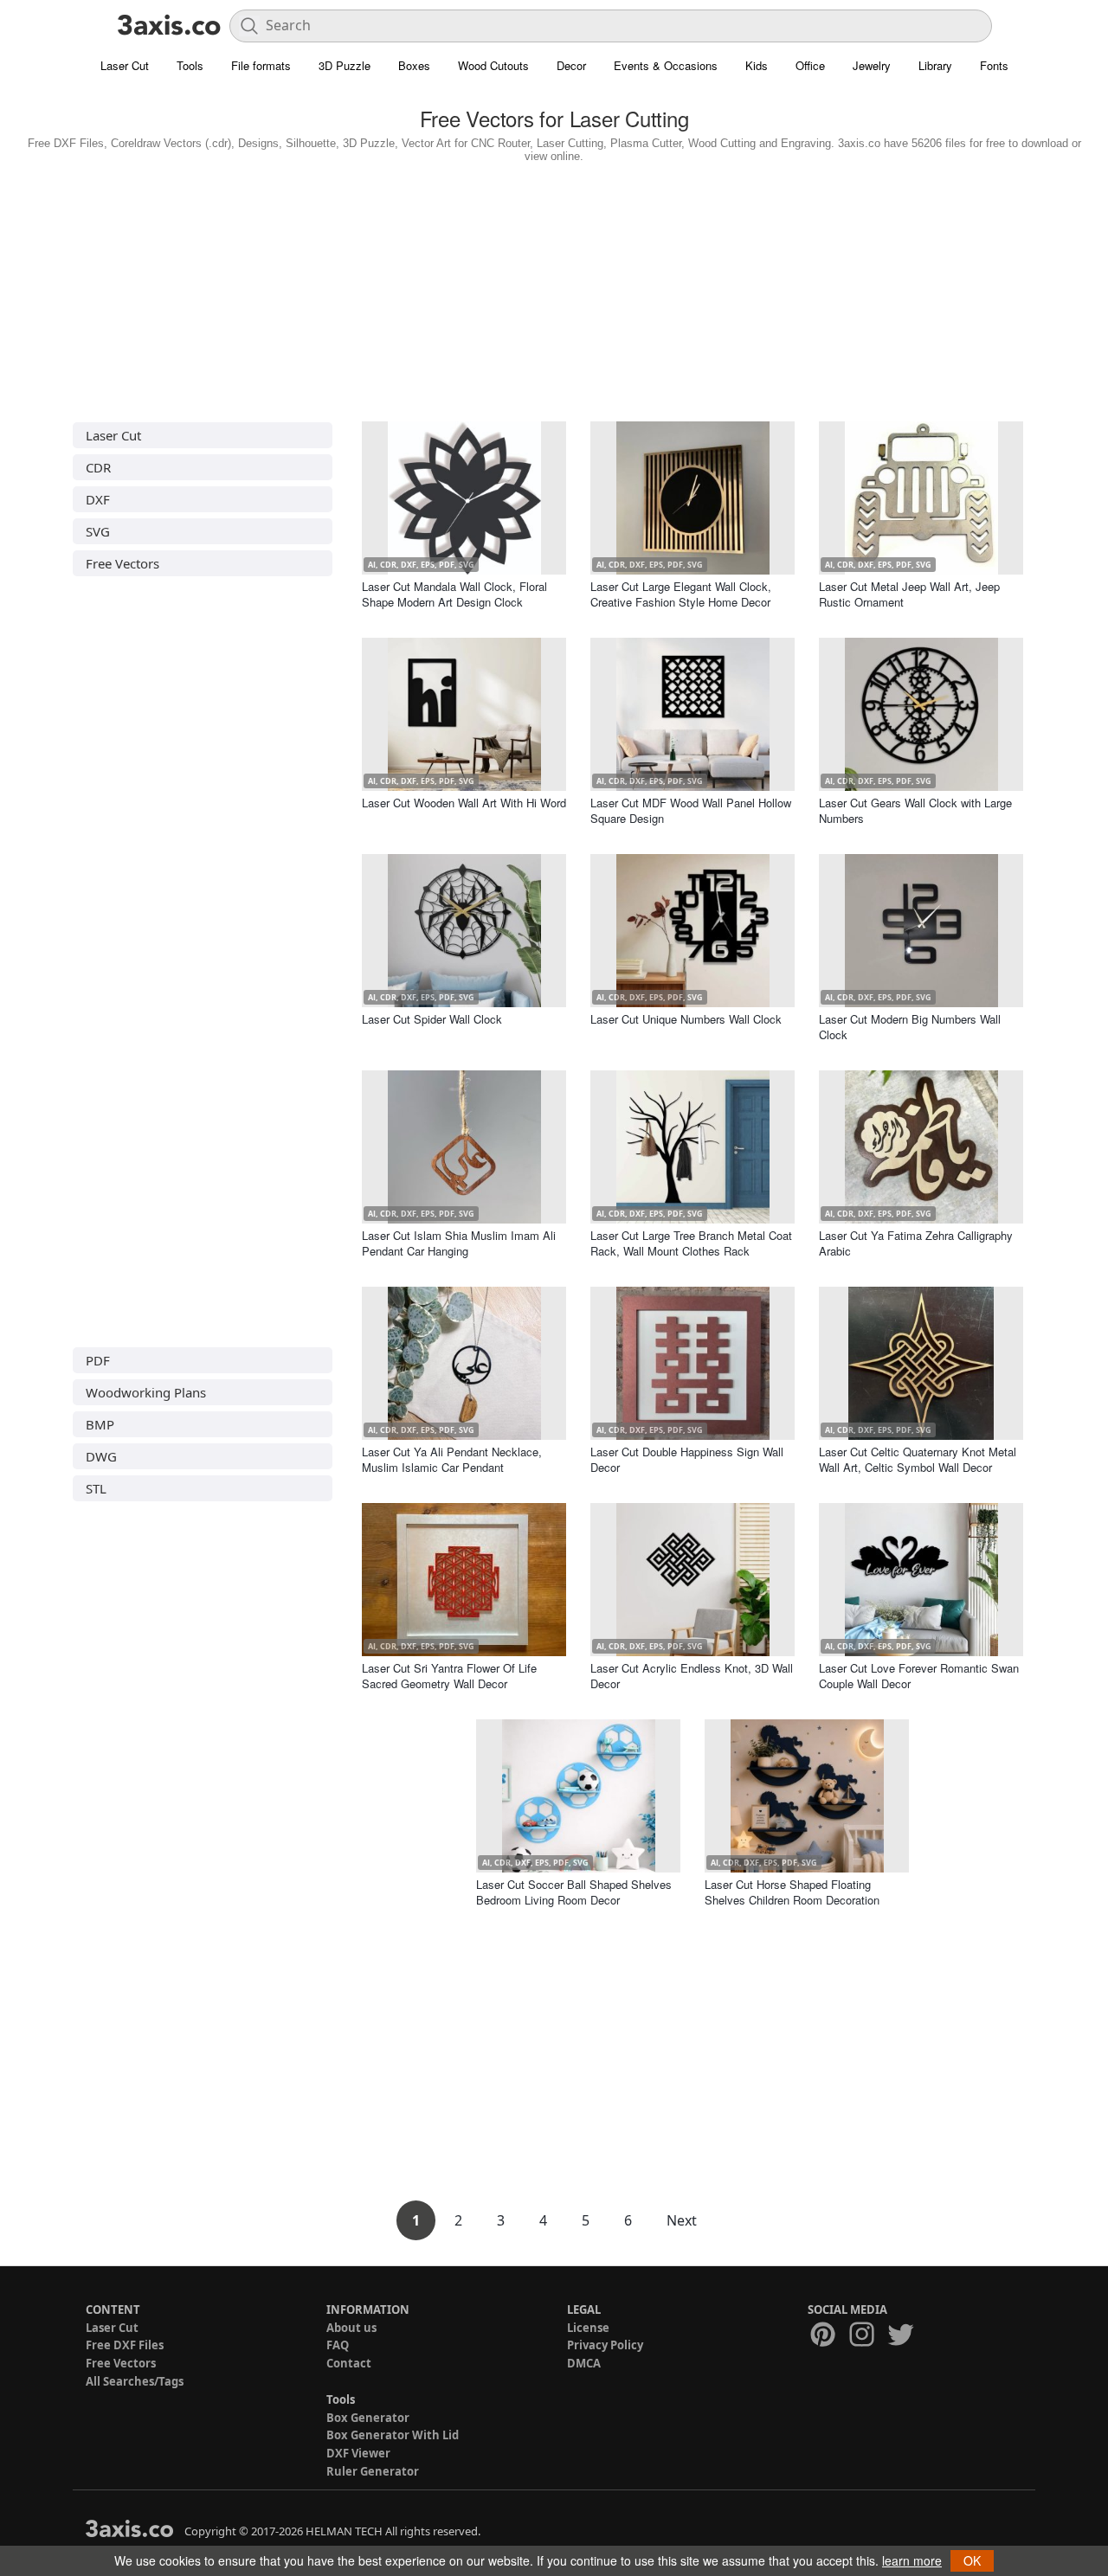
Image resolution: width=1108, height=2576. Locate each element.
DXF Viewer (358, 2453)
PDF (98, 1360)
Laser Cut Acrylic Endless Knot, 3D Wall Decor (692, 1676)
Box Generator (368, 2418)
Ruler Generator (373, 2471)
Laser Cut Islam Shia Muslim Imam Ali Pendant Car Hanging (459, 1243)
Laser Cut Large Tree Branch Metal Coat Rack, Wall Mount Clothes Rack (691, 1243)
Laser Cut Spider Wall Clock (432, 1019)
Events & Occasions (666, 65)
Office (810, 65)
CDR (98, 467)
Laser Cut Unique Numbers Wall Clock (686, 1019)
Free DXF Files (125, 2345)
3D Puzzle (345, 65)
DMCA (584, 2363)
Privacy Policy (605, 2345)
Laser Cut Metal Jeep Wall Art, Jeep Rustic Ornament (909, 594)
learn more (912, 2560)
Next (682, 2220)
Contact (349, 2363)
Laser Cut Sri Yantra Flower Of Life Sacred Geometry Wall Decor (449, 1676)
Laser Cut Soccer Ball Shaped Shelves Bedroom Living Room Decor (574, 1892)
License (588, 2328)
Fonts (994, 65)
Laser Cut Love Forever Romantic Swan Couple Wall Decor (919, 1676)
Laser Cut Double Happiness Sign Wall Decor (687, 1459)
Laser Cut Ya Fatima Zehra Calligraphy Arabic (916, 1243)
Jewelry (872, 65)
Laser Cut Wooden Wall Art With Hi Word (464, 803)
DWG (101, 1456)
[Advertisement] (554, 288)
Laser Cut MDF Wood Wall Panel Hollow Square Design (691, 810)
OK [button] (972, 2560)
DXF (98, 499)
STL (96, 1488)
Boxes (414, 65)
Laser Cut (125, 65)
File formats (261, 65)
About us (351, 2328)
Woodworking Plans (146, 1392)
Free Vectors (122, 563)
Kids (757, 65)
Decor (571, 65)
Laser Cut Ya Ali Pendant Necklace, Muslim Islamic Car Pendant (452, 1459)
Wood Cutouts (493, 65)
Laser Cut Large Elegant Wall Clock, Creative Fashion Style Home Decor (681, 594)
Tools (190, 65)
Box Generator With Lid (393, 2435)
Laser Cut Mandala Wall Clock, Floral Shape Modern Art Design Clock (454, 594)
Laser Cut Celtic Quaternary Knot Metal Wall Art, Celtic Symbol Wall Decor (918, 1459)
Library (935, 65)
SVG (98, 531)
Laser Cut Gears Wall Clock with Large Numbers (915, 810)
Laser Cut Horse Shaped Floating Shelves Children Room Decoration (792, 1892)
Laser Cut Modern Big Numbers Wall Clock (910, 1027)
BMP (100, 1424)
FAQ (338, 2345)
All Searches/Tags (135, 2381)
